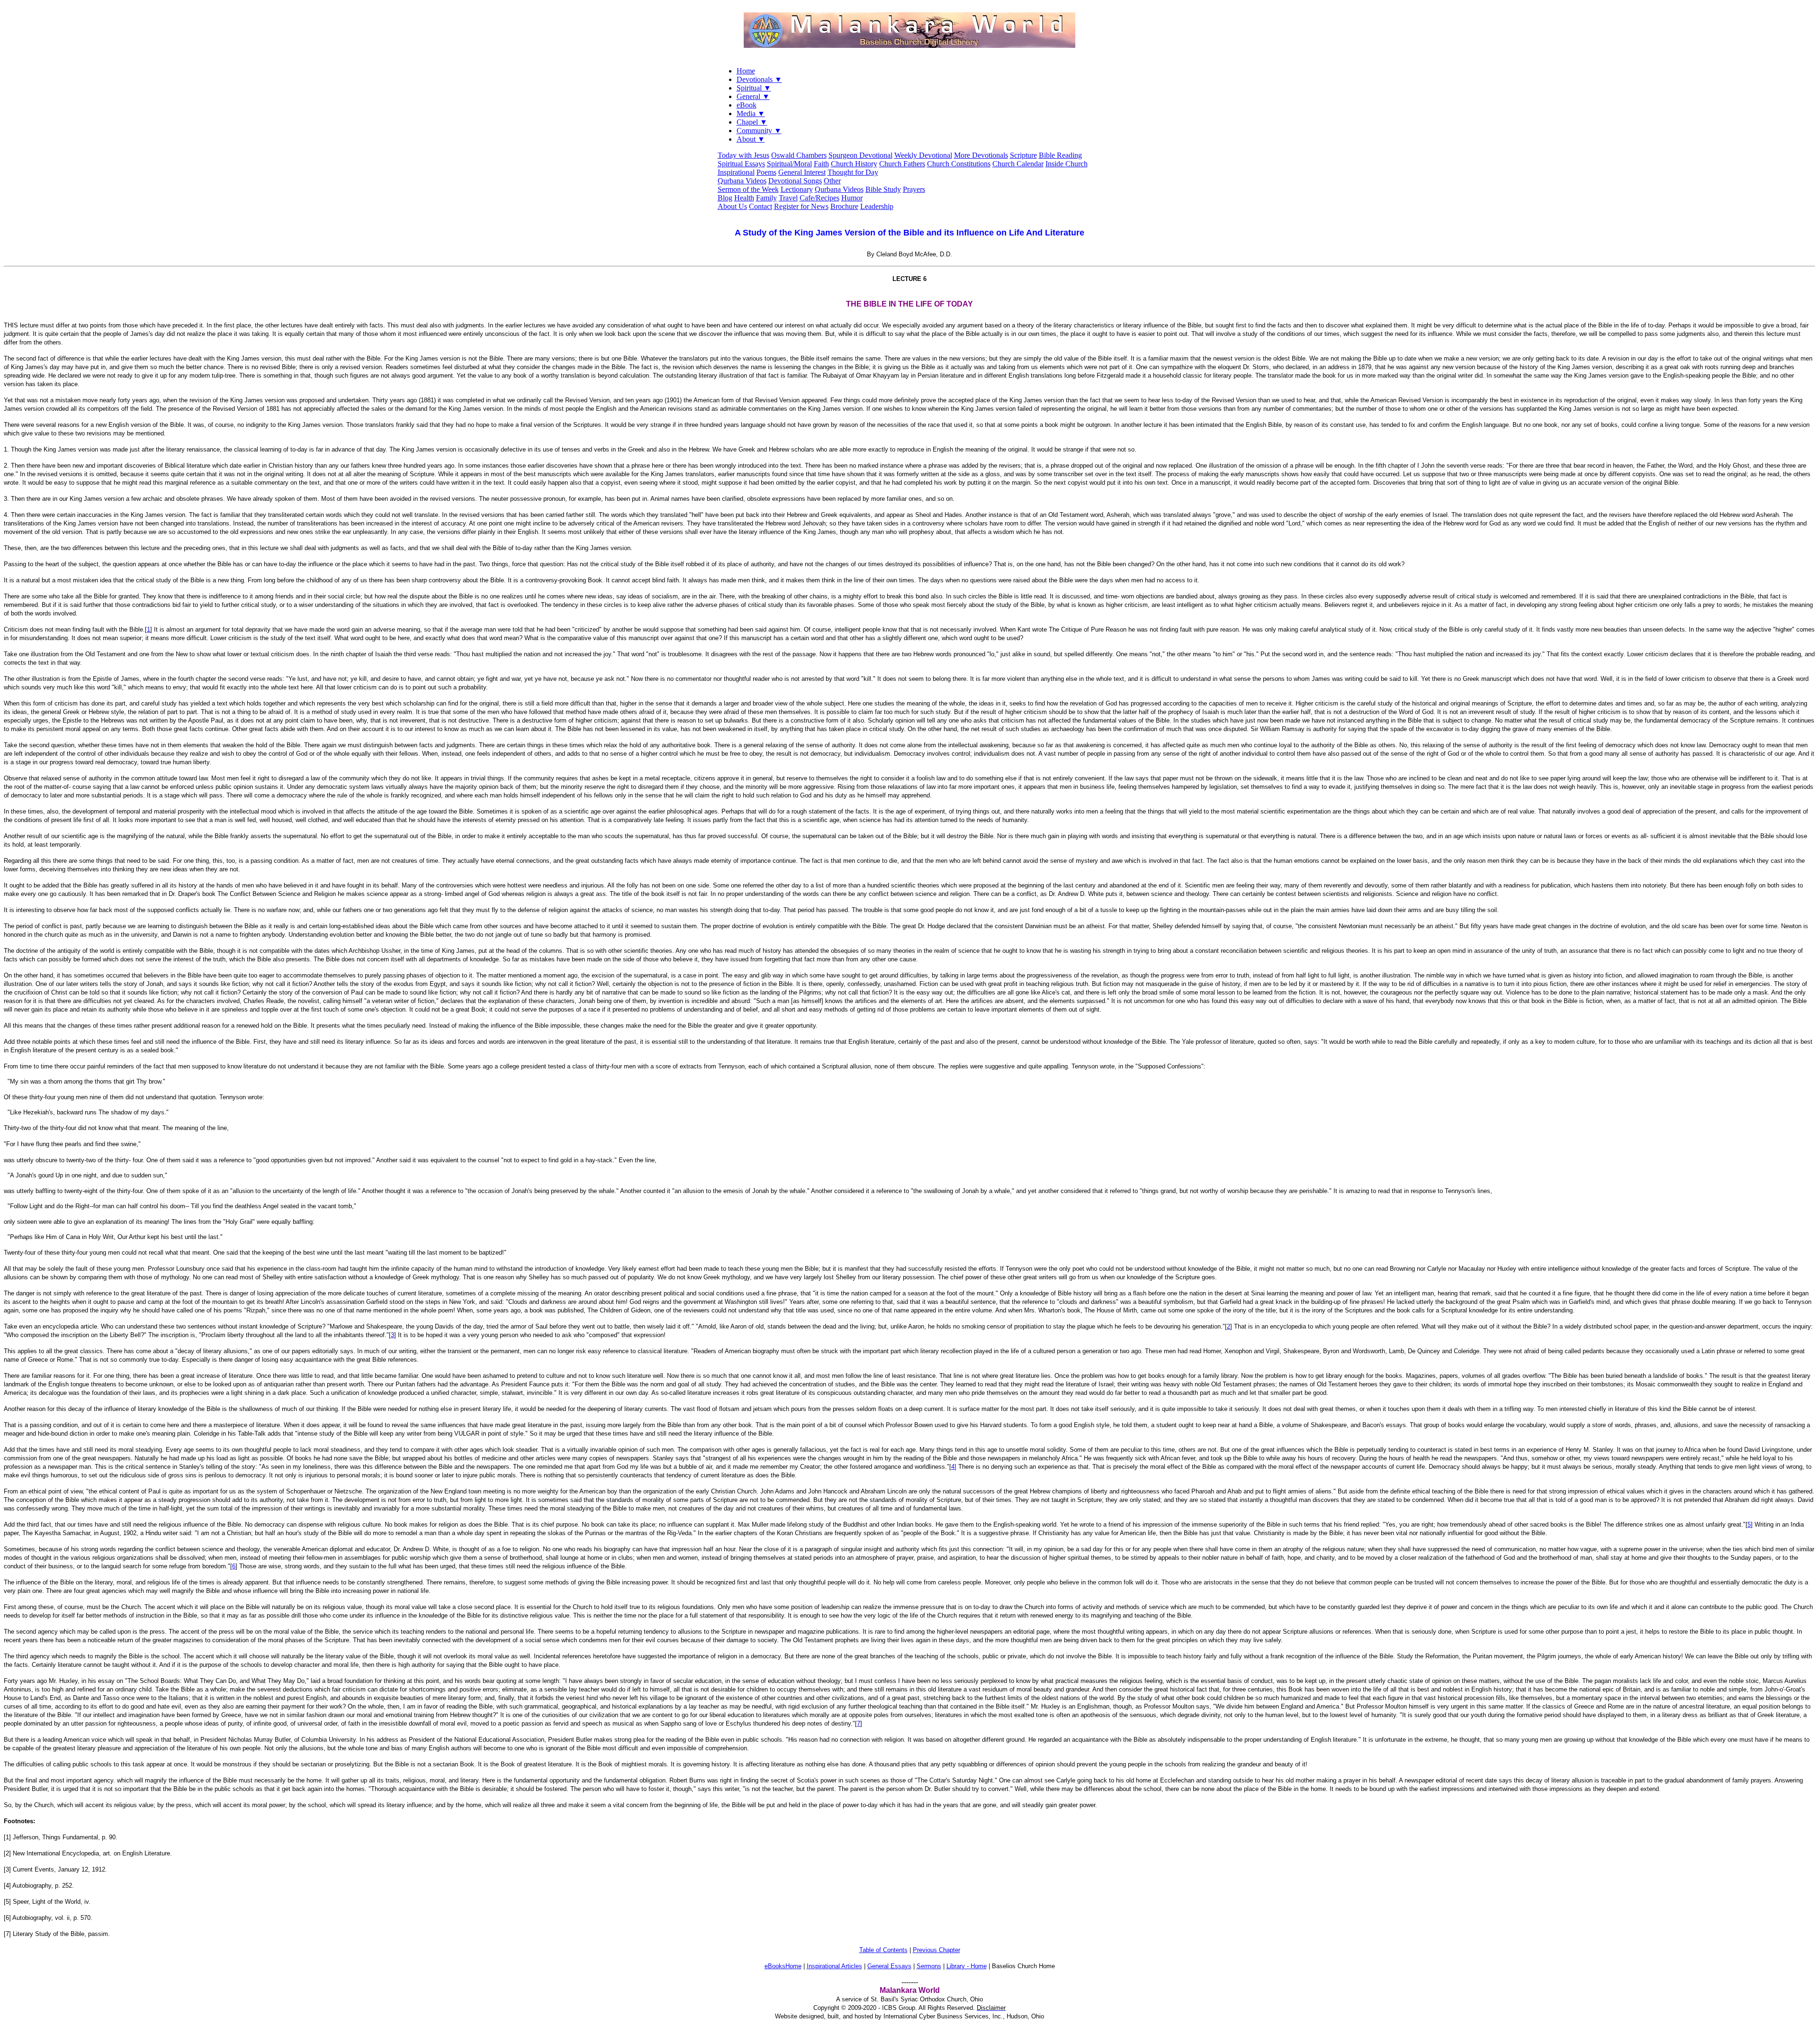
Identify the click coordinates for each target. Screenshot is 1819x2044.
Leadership (877, 206)
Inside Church (1067, 164)
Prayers (914, 189)
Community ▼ (759, 131)
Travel (788, 198)
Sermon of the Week (748, 189)
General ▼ (753, 96)
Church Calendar (1018, 164)
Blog (725, 198)
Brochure (844, 206)
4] (954, 1467)
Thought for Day (853, 172)
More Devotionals (981, 155)
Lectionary (797, 189)
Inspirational (736, 172)
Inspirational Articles (834, 1966)
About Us (732, 206)
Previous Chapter (937, 1950)
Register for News (801, 206)
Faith (821, 164)
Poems (766, 172)
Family (766, 198)
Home (746, 71)
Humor (852, 198)
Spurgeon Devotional (860, 155)
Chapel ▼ (752, 122)
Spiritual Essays (741, 164)
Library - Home (967, 1966)
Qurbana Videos (742, 181)
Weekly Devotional (923, 155)
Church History (854, 164)
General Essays (889, 1966)
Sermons (929, 1966)
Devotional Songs (795, 181)
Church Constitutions (959, 164)
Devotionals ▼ (759, 79)
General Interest (802, 172)
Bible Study (883, 189)
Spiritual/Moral (789, 164)
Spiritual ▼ (754, 88)
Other (832, 181)
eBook (747, 105)
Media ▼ (751, 113)
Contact (761, 206)
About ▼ (751, 139)
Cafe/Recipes (819, 198)
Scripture (1023, 155)
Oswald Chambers (799, 155)
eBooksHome (783, 1966)
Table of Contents (883, 1950)
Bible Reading (1060, 155)
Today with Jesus (743, 155)
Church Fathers (902, 164)
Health (744, 198)
